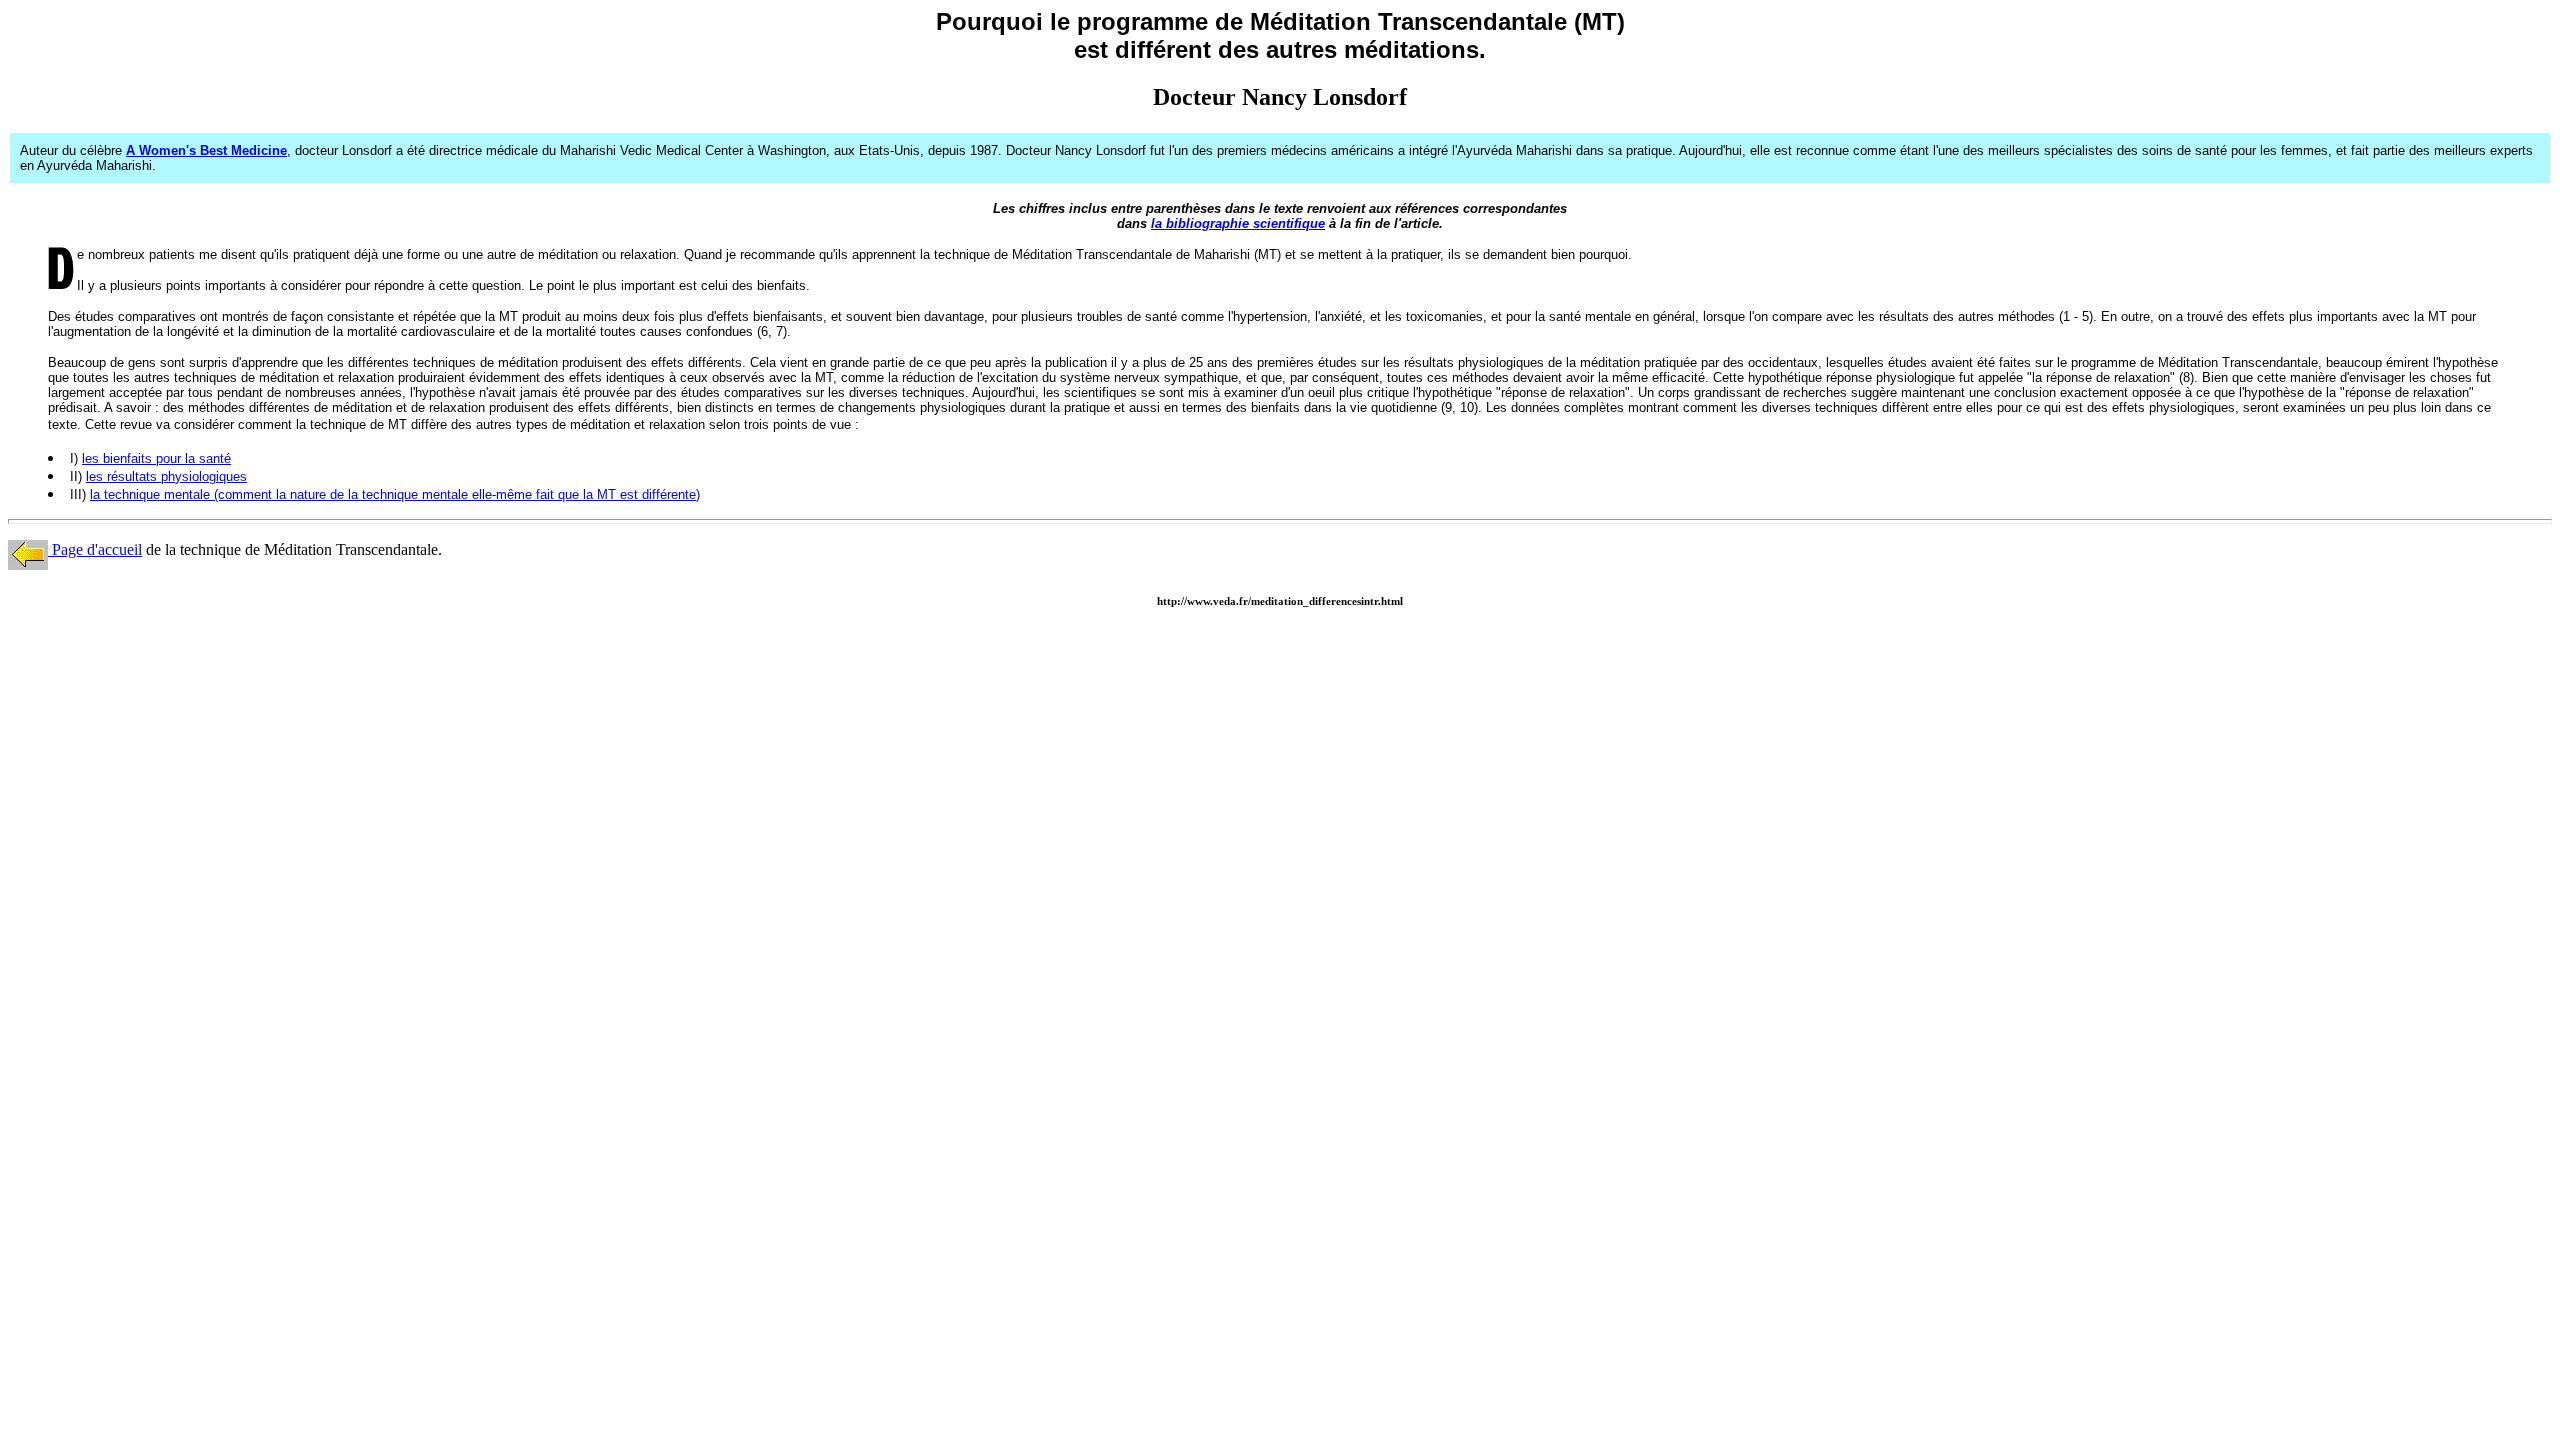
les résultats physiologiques (166, 476)
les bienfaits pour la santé (156, 458)
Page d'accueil (95, 549)
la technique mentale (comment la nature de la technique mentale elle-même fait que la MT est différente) (395, 494)
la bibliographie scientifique (1238, 223)
